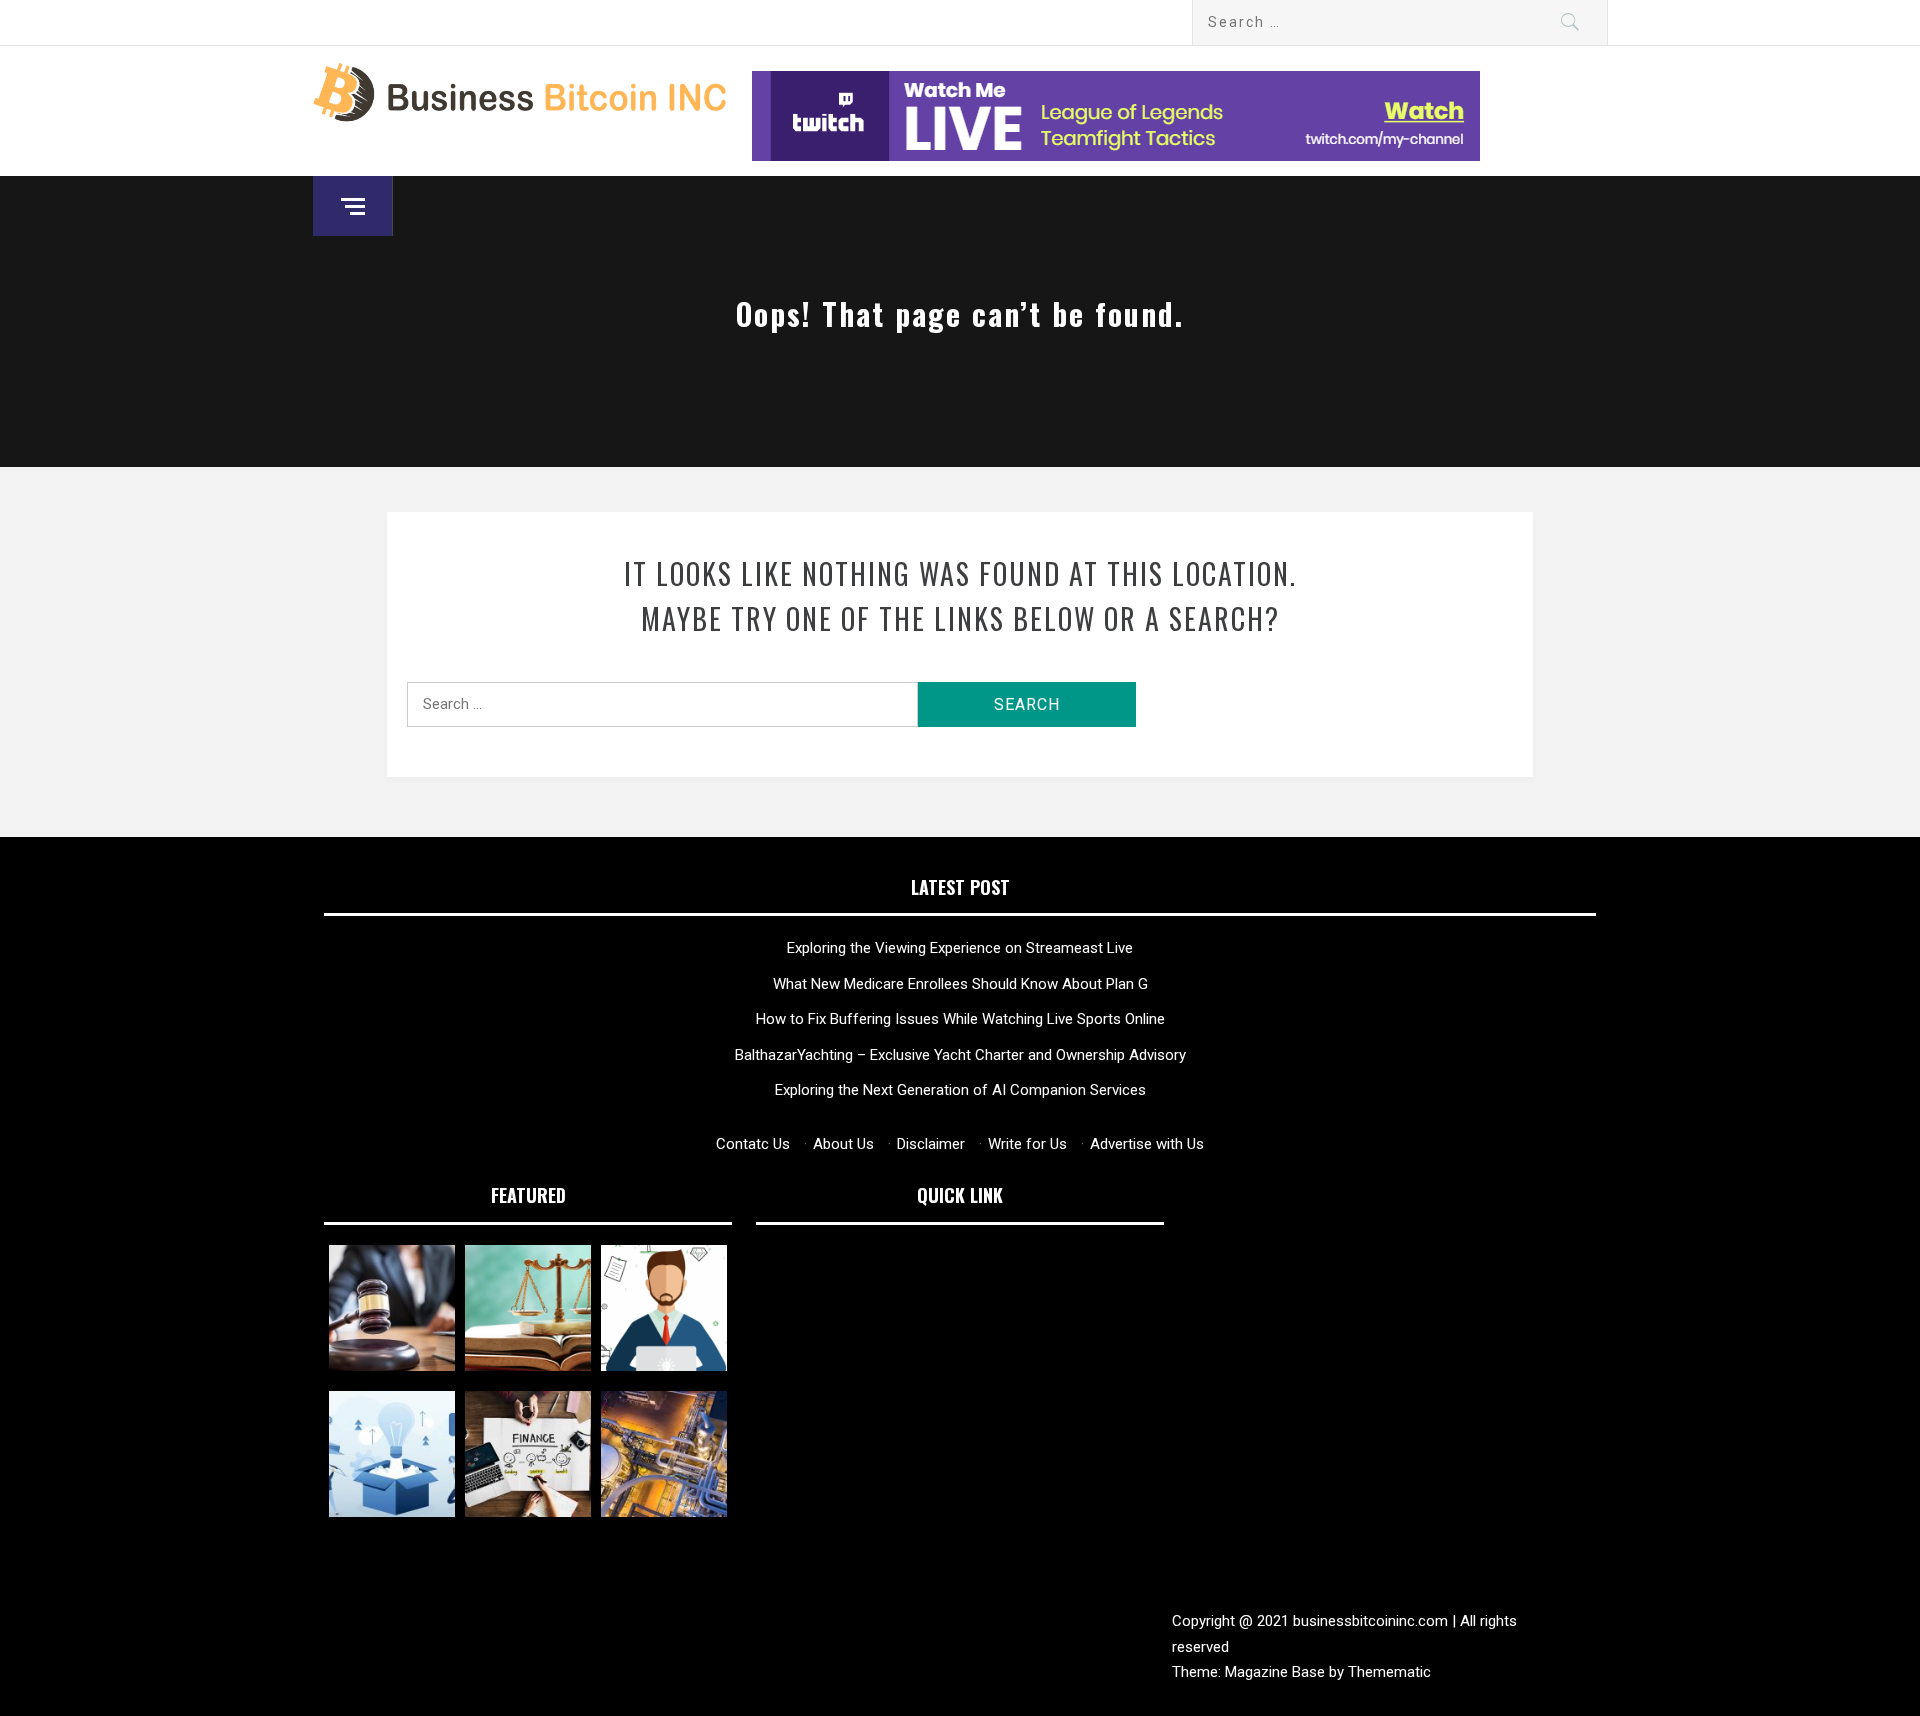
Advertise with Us (1147, 1144)
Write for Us (1027, 1144)
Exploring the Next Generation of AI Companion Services (960, 1090)
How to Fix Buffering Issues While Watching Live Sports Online (960, 1019)
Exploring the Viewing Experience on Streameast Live (960, 948)
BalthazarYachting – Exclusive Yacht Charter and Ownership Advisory (960, 1055)
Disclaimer (931, 1144)
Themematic (1389, 1672)
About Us (843, 1144)
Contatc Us (753, 1144)
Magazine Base (1277, 1672)
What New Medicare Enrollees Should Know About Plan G (960, 984)
